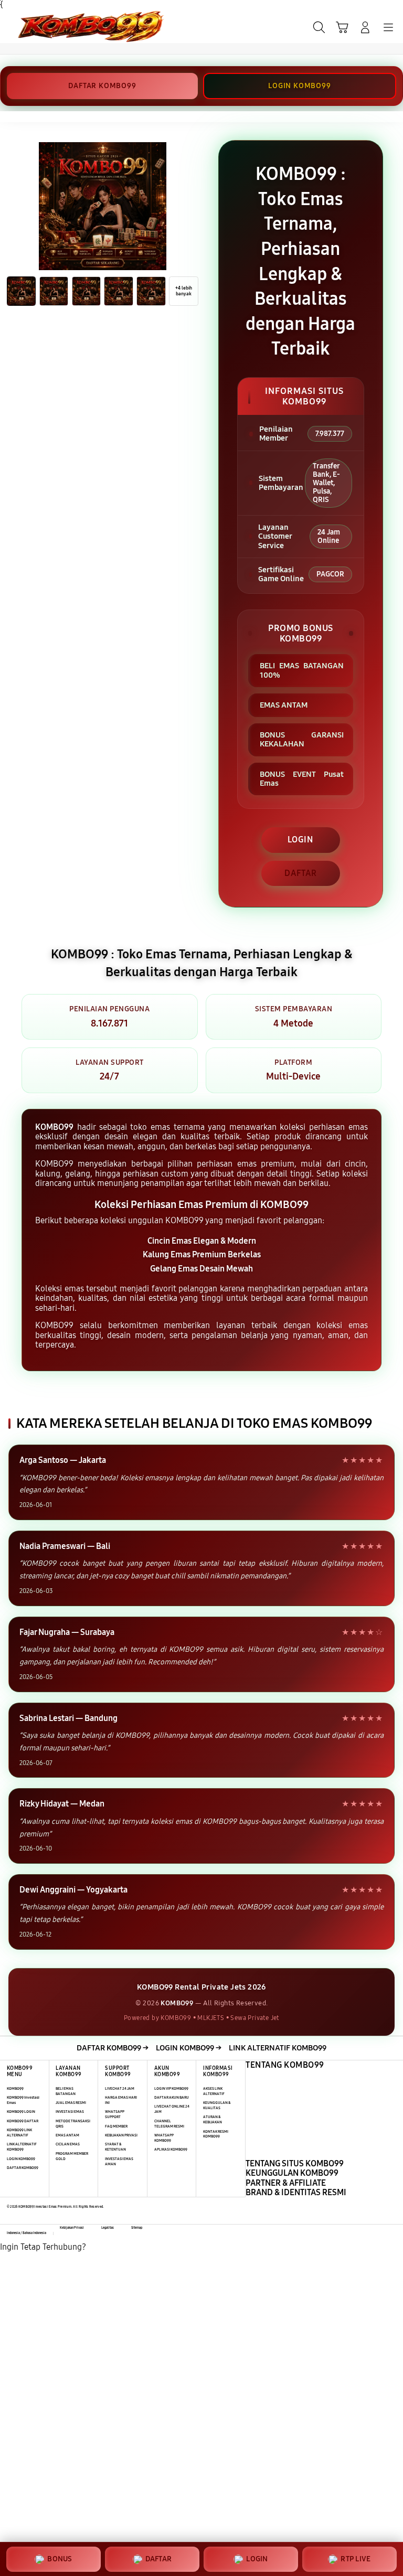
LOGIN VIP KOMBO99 (171, 2088)
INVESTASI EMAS (70, 2112)
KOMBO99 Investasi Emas (23, 2100)
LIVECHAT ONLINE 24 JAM (172, 2109)
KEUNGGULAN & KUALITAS (217, 2105)
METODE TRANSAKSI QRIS (73, 2124)
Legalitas (108, 2228)
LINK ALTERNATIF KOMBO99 (278, 2048)
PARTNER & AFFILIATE (286, 2183)
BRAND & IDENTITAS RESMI (296, 2192)
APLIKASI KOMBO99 (171, 2149)
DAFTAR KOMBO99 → (113, 2048)
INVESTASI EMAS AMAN (119, 2161)
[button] (342, 27)
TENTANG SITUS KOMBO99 (295, 2163)
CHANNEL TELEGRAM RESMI (169, 2124)
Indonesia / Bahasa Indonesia (26, 2233)
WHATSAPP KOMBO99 (164, 2138)
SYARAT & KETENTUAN (115, 2147)
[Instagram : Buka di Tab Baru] (79, 2490)
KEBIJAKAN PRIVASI (121, 2135)
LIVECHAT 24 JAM (120, 2088)
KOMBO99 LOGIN (21, 2112)
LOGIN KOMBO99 (299, 86)
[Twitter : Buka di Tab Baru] (79, 2409)
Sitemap (137, 2228)
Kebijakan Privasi (72, 2228)
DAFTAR (301, 873)
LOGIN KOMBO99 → (189, 2048)
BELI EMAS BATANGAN (66, 2091)
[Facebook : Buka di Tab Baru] (79, 2328)
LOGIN (300, 840)
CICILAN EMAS (68, 2144)
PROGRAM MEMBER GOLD (72, 2156)
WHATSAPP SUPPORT (115, 2114)
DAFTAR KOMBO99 (102, 86)
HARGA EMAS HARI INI (121, 2100)
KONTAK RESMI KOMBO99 (216, 2134)
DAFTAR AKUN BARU (172, 2097)
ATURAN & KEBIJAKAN (213, 2119)
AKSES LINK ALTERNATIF (214, 2091)
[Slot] (32, 26)
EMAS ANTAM (67, 2135)
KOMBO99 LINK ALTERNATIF (19, 2133)
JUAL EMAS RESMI (71, 2103)
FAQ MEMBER (116, 2126)
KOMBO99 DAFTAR (23, 2121)
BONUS (60, 2559)
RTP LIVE (356, 2559)
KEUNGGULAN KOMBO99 (292, 2173)
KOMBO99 (15, 2088)
